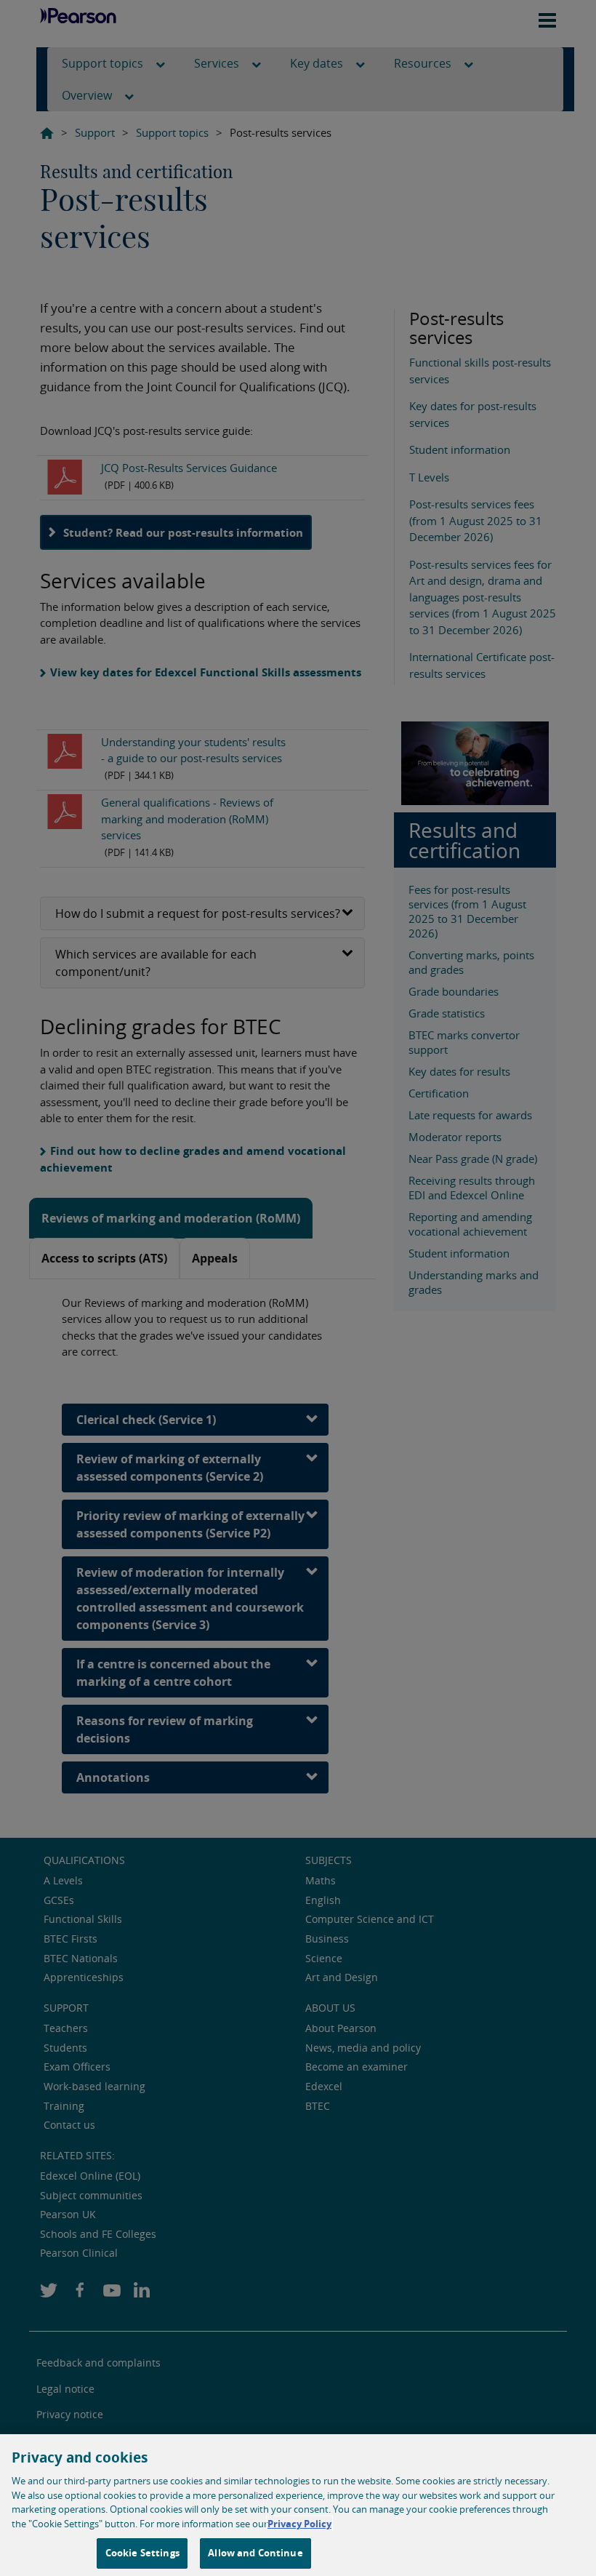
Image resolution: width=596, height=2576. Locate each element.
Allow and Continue (255, 2553)
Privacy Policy (299, 2524)
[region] (298, 2505)
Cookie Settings (142, 2553)
